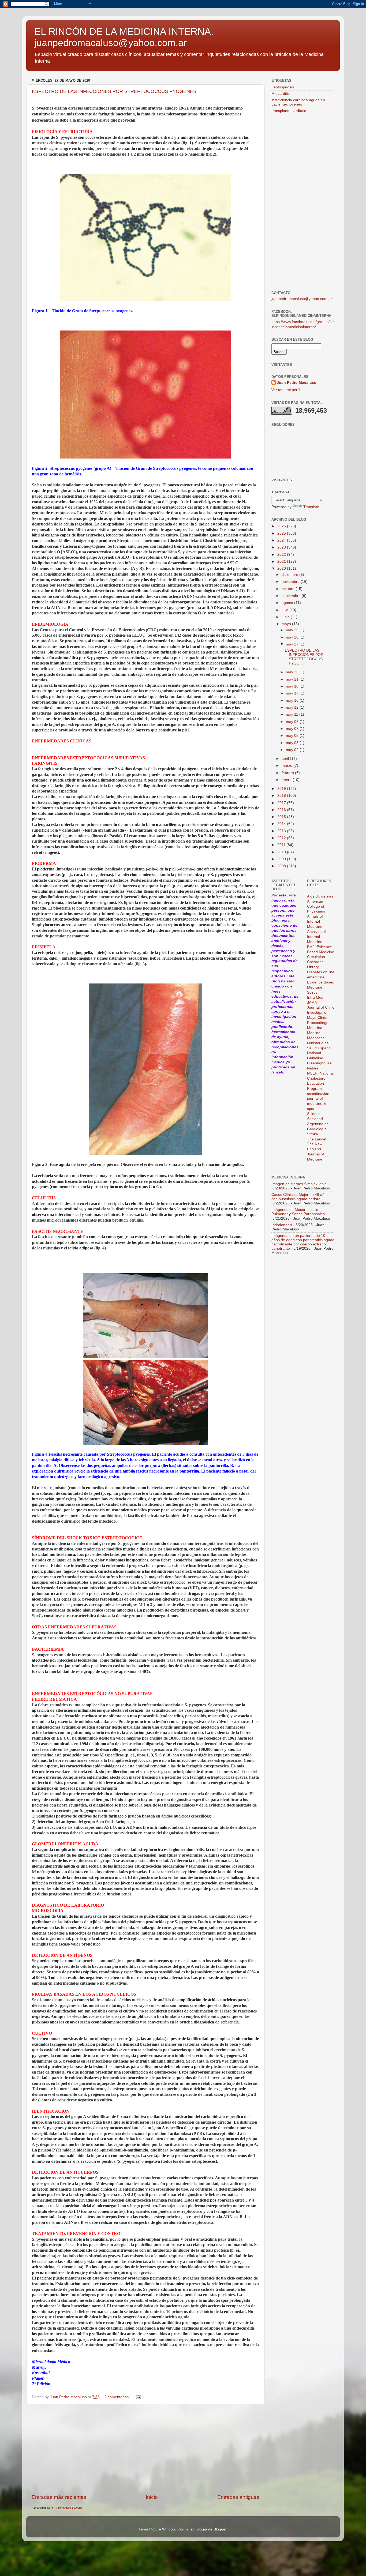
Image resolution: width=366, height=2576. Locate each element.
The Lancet (317, 1139)
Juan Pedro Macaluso (297, 383)
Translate (311, 507)
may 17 (293, 693)
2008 (282, 866)
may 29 (293, 630)
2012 (282, 838)
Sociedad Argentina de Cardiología (318, 1124)
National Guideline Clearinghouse (319, 1058)
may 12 (293, 707)
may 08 (293, 722)
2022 (282, 555)
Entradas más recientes (59, 2497)
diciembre (290, 575)
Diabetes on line (321, 972)
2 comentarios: (118, 2397)
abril (286, 759)
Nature (313, 1068)
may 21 (293, 679)
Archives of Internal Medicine (316, 937)
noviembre (291, 582)
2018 (282, 796)
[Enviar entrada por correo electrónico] (138, 2397)
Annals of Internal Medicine (315, 921)
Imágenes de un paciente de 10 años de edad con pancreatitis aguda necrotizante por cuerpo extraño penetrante (303, 1242)
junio (286, 617)
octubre (289, 589)
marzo (287, 766)
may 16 (293, 701)
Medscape (316, 1038)
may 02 (293, 750)
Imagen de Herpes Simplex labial (299, 1184)
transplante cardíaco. (289, 111)
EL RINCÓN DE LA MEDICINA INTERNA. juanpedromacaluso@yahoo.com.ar (124, 37)
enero (287, 780)
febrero (288, 773)
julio (285, 610)
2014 (282, 824)
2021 (282, 562)
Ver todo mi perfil (286, 390)
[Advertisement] (145, 2449)
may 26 (293, 672)
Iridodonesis (282, 1225)
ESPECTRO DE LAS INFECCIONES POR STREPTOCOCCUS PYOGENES (114, 91)
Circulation (316, 957)
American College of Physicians (316, 906)
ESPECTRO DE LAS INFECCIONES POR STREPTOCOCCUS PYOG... (304, 657)
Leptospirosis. (283, 87)
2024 (282, 540)
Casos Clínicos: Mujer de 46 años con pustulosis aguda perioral (300, 1197)
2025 (282, 533)
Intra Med (315, 998)
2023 (282, 547)
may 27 (293, 644)
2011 (282, 845)
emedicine (316, 977)
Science (314, 1114)
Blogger (220, 2529)
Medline (314, 1033)
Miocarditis (281, 94)
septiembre (292, 596)
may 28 (293, 637)
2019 (282, 789)
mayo (287, 624)
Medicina (315, 1028)
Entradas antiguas (238, 2497)
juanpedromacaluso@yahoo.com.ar (302, 299)
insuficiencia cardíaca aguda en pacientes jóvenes (298, 102)
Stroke (313, 1134)
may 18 (293, 686)
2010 (282, 852)
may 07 (293, 729)
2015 (282, 817)
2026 (282, 526)
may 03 (293, 743)
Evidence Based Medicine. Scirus (321, 987)
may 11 (293, 714)
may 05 (293, 736)
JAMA (312, 1003)
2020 (282, 568)
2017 (282, 803)
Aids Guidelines (320, 896)
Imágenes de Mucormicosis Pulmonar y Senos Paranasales (298, 1212)
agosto (288, 603)
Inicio (152, 2497)
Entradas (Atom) (70, 2508)
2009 (282, 859)
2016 (282, 810)
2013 (282, 831)
